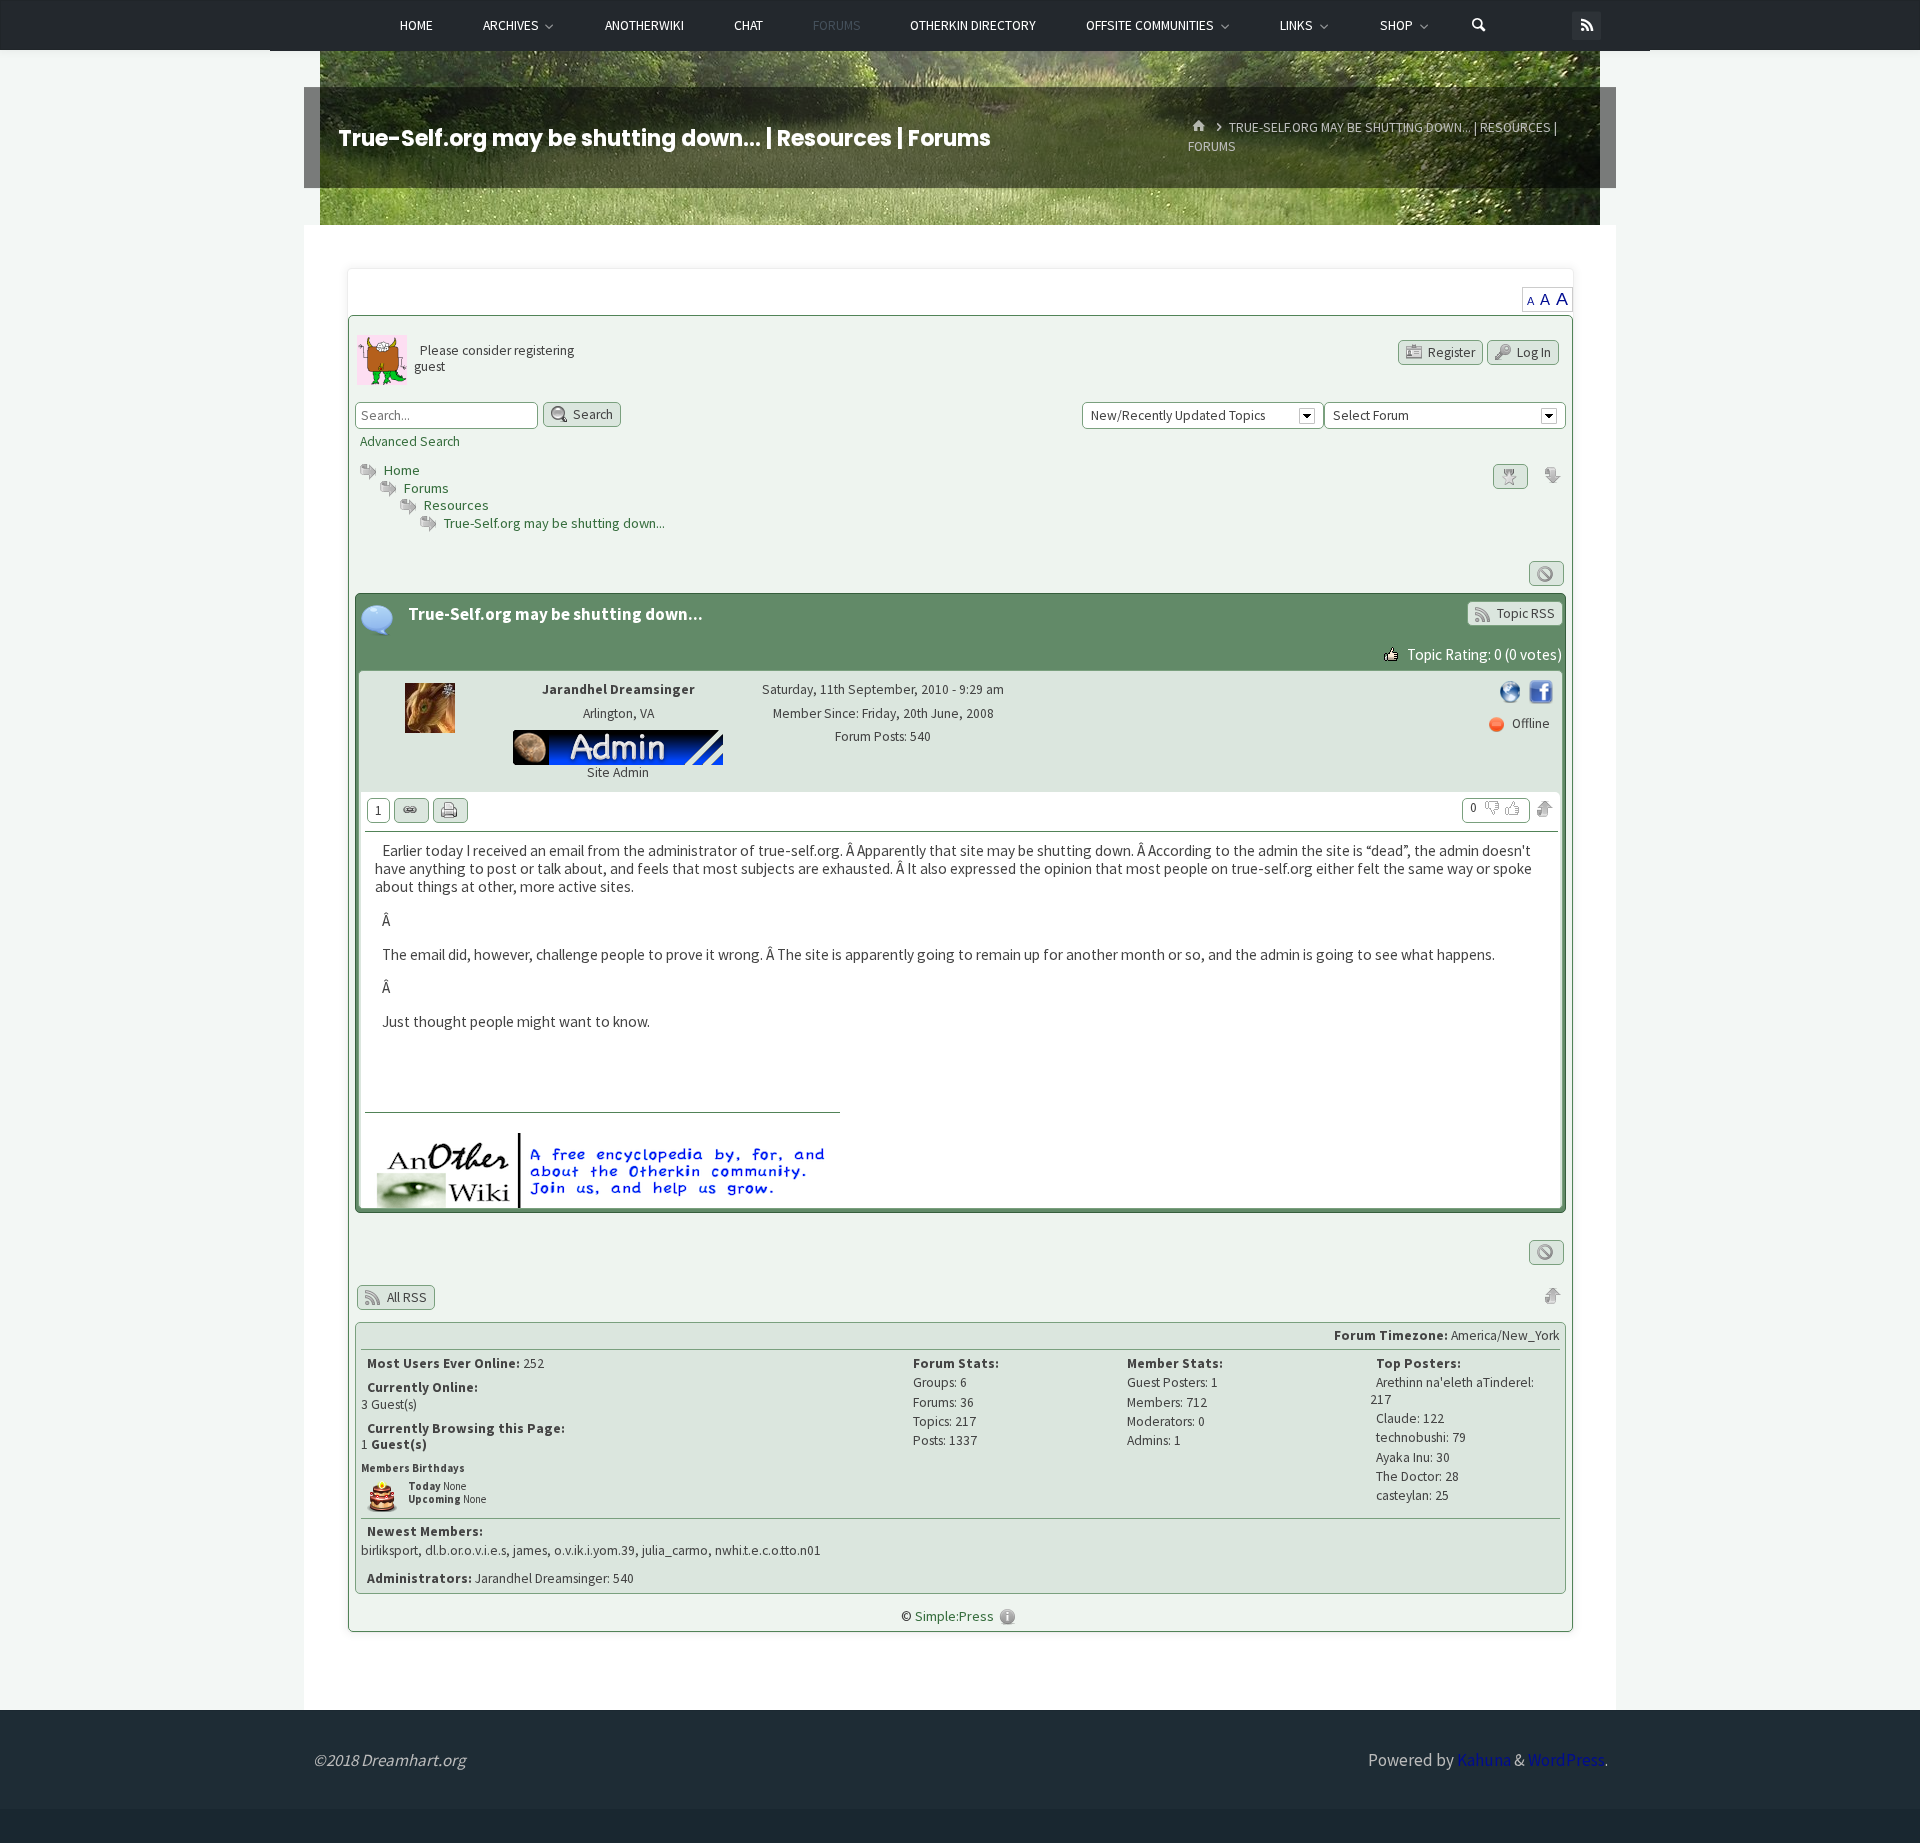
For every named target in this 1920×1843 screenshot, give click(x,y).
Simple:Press (954, 1616)
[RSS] (1586, 25)
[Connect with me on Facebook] (1541, 690)
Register (1450, 352)
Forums (425, 488)
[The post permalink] (411, 810)
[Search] (1479, 26)
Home (400, 470)
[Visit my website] (1511, 690)
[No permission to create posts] (1546, 573)
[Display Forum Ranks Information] (1510, 476)
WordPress (1566, 1760)
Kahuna (1482, 1760)
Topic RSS (1524, 613)
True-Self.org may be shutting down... (554, 523)
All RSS (405, 1297)
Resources (456, 505)
